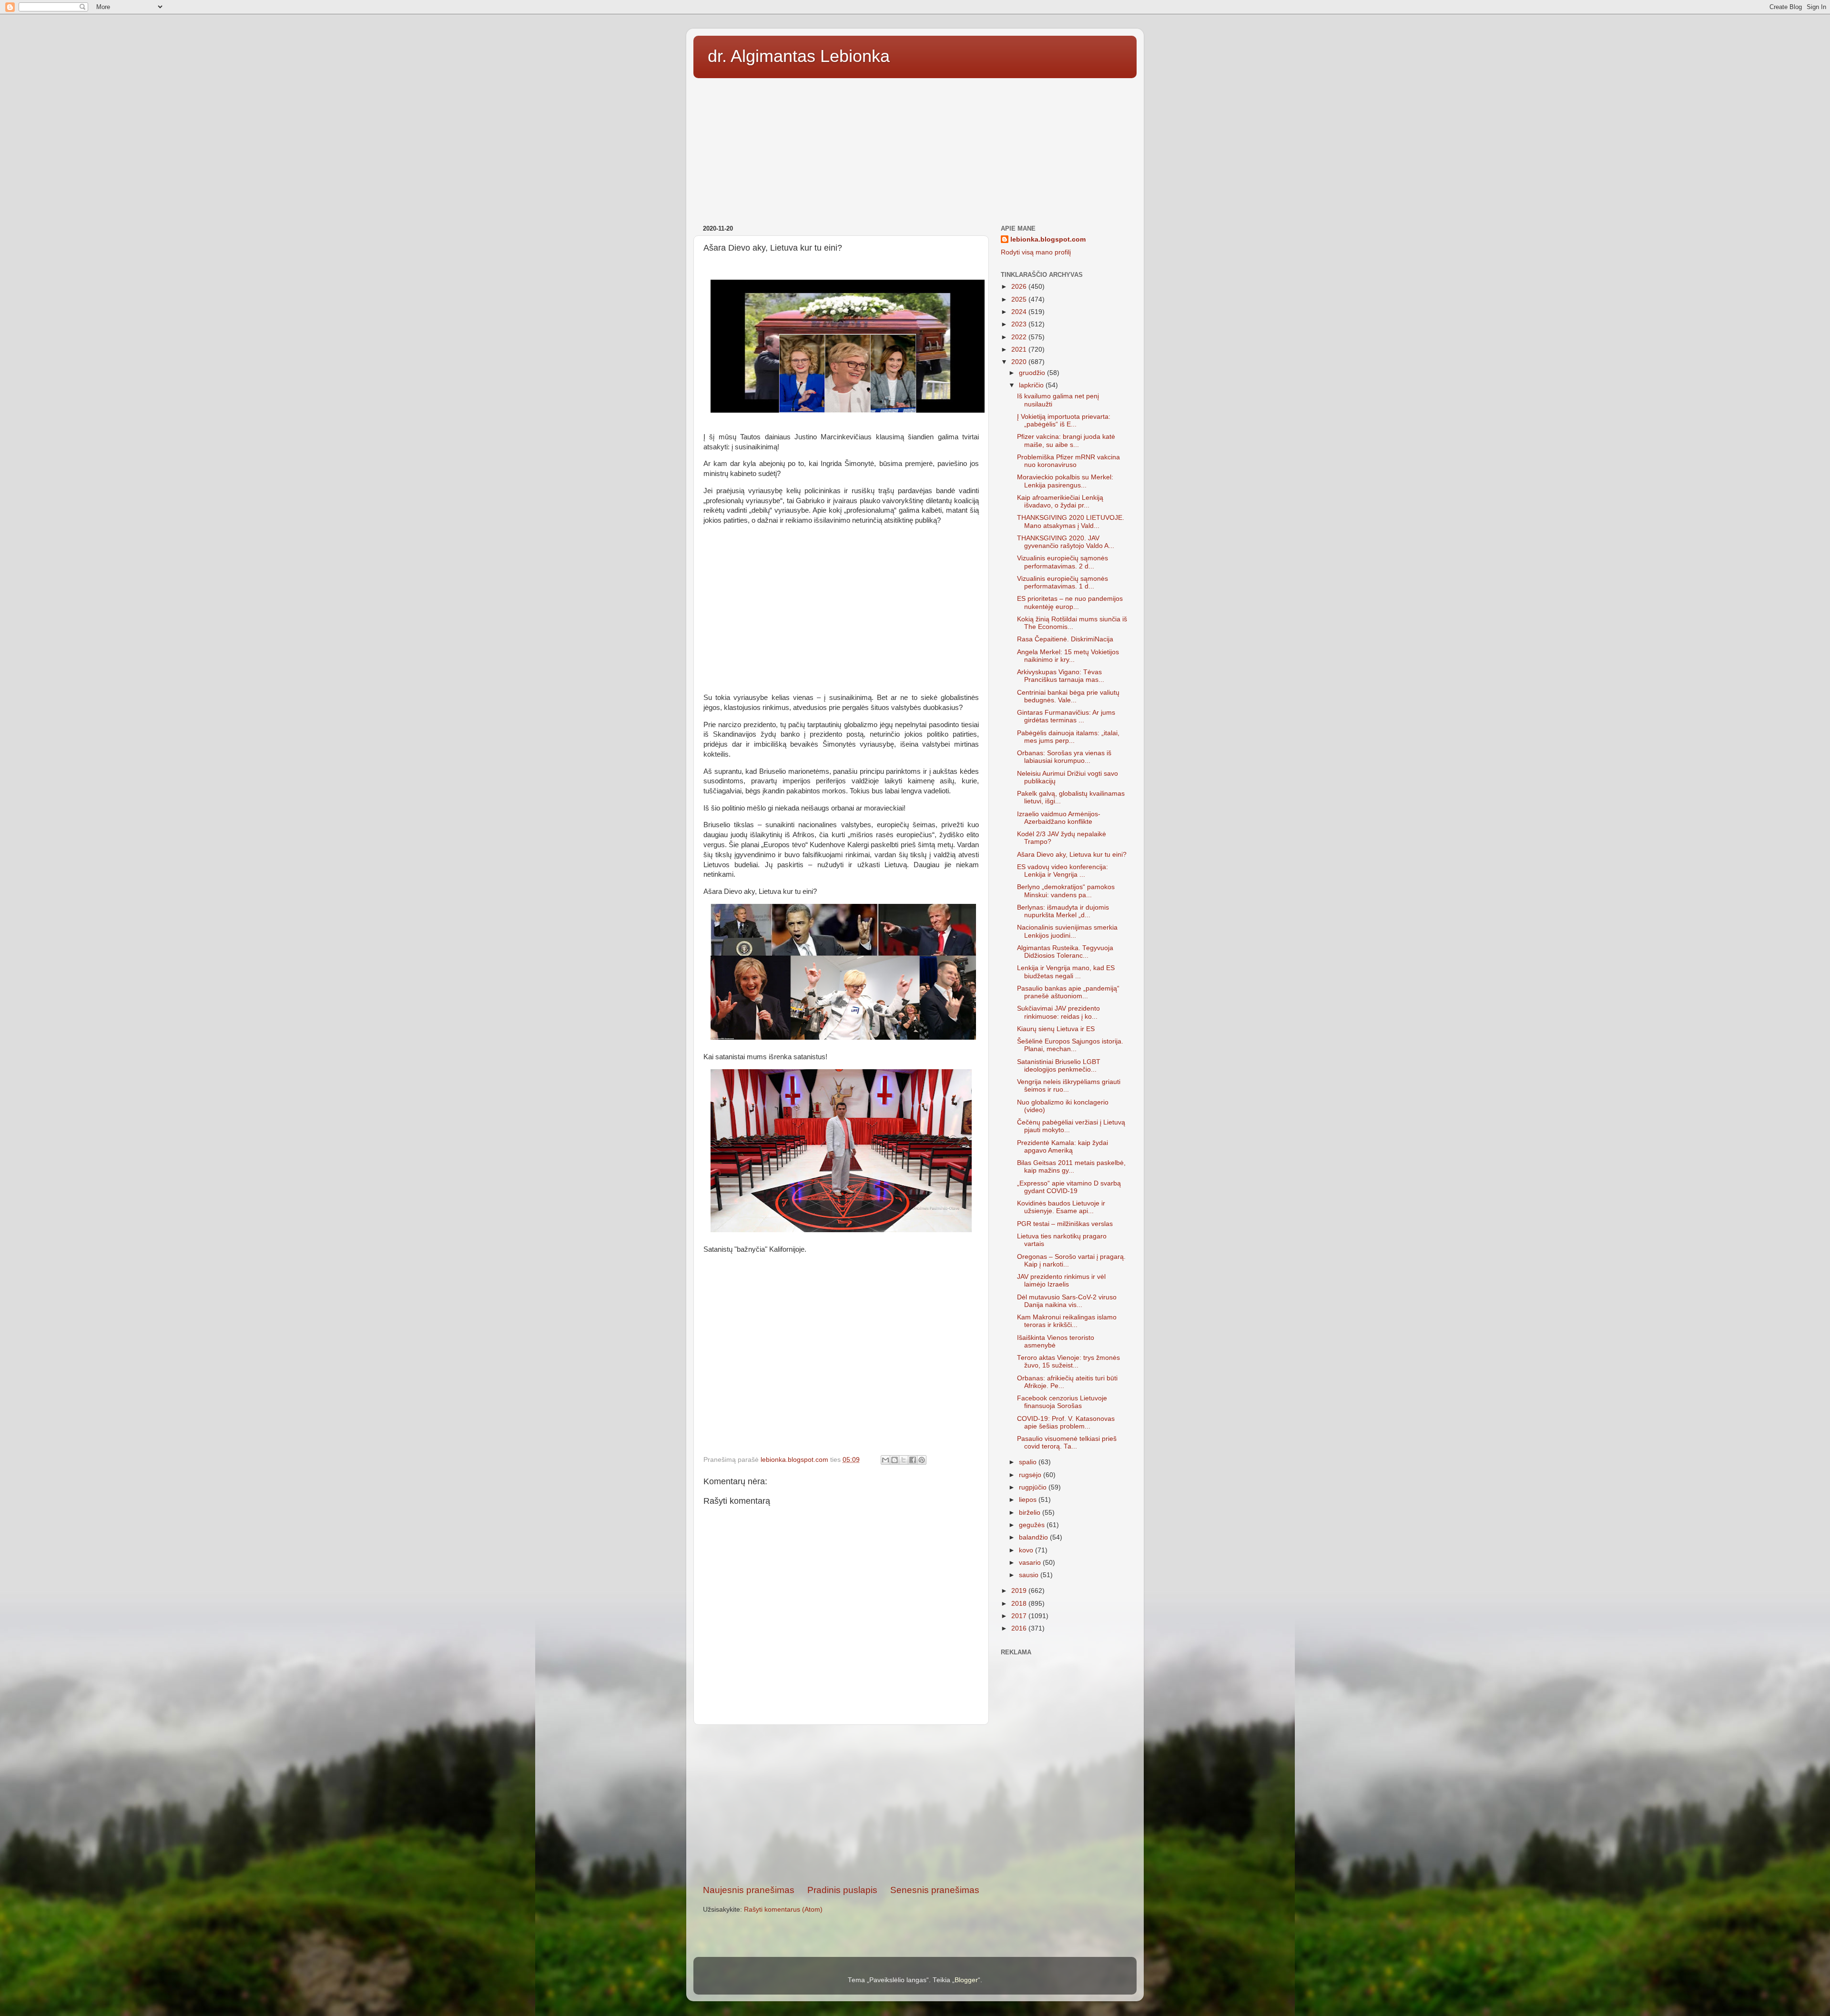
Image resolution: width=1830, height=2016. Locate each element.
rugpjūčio (1034, 1487)
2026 (1020, 287)
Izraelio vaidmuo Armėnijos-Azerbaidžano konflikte (1059, 818)
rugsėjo (1031, 1475)
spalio (1029, 1462)
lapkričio (1032, 385)
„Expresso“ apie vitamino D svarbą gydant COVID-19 (1069, 1187)
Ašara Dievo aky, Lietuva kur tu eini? (1072, 855)
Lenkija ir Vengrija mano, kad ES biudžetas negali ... (1066, 972)
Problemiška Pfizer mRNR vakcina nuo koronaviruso (1068, 461)
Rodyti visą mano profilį (1036, 252)
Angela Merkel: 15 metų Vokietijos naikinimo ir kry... (1068, 656)
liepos (1029, 1500)
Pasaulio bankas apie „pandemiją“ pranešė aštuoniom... (1068, 992)
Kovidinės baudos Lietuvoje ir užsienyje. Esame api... (1061, 1207)
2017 (1020, 1616)
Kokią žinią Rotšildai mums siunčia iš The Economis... (1072, 623)
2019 (1020, 1591)
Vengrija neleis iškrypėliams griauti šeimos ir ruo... (1069, 1086)
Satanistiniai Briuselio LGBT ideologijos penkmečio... (1059, 1066)
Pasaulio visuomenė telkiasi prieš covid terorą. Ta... (1067, 1443)
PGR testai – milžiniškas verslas (1065, 1224)
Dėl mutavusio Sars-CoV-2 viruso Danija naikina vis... (1067, 1301)
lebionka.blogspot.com (1048, 239)
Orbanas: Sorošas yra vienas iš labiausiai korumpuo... (1064, 757)
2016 (1020, 1628)
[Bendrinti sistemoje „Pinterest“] (922, 1460)
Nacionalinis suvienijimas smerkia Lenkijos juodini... (1067, 931)
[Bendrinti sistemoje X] (904, 1460)
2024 (1020, 312)
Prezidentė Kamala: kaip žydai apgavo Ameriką (1062, 1147)
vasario (1031, 1563)
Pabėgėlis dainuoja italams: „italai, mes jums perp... (1068, 737)
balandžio (1034, 1537)
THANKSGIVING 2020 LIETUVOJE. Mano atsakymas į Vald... (1071, 522)
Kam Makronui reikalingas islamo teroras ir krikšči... (1067, 1321)
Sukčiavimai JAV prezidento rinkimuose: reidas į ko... (1058, 1012)
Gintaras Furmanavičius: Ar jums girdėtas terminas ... (1066, 716)
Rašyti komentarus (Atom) (783, 1910)
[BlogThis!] (895, 1460)
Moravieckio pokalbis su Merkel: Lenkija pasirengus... (1065, 481)
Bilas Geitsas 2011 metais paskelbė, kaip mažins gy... (1071, 1167)
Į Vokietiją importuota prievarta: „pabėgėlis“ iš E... (1064, 420)
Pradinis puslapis (842, 1890)
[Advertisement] (915, 148)
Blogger (966, 1980)
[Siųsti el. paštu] (885, 1460)
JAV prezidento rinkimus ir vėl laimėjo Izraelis (1061, 1281)
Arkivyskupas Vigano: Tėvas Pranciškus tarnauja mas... (1061, 676)
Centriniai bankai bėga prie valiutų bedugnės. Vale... (1068, 696)
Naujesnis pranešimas (749, 1890)
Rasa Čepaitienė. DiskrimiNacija (1065, 639)
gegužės (1033, 1525)
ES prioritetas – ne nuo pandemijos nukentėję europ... (1070, 603)
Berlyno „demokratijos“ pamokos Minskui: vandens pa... (1066, 891)
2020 (1020, 362)
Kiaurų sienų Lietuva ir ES (1056, 1029)
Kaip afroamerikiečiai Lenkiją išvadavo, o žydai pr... (1060, 501)
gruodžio (1033, 373)
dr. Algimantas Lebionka (799, 56)
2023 (1020, 324)
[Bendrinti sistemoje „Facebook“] (913, 1460)
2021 (1020, 350)
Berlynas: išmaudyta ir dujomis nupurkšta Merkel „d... (1063, 911)
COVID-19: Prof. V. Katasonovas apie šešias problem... (1066, 1423)
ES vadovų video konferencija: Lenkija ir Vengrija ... (1062, 871)
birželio (1031, 1513)
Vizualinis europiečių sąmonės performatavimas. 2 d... (1062, 562)
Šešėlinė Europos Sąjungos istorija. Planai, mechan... (1070, 1045)
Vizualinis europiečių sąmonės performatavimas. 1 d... (1062, 583)
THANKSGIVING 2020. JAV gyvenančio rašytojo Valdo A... (1066, 542)
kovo (1027, 1550)
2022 (1020, 337)
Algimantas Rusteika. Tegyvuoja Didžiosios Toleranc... (1065, 952)
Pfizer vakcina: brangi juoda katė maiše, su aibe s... (1066, 441)
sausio (1030, 1575)
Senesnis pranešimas (935, 1890)
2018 (1020, 1604)
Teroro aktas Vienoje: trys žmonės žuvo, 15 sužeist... (1068, 1362)
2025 (1020, 299)
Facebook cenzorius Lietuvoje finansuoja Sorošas (1062, 1402)
